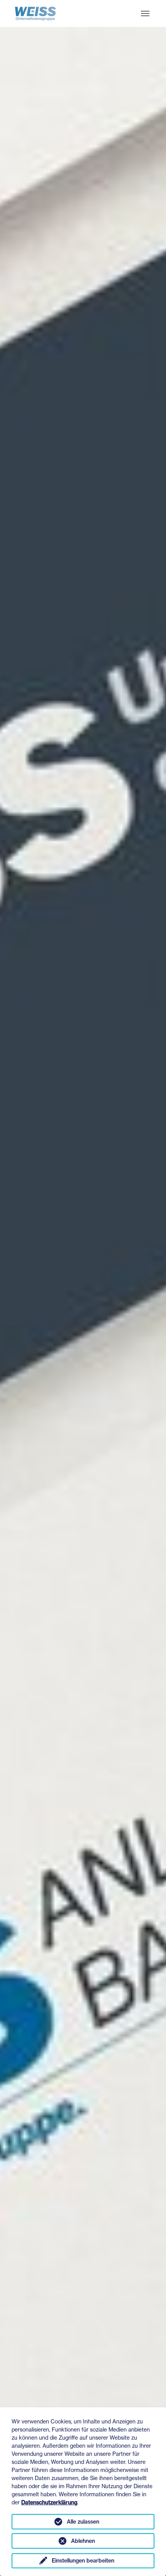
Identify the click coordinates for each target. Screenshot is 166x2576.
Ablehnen (83, 2541)
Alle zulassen (83, 2522)
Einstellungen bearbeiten (83, 2561)
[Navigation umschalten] (145, 13)
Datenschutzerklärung (49, 2502)
